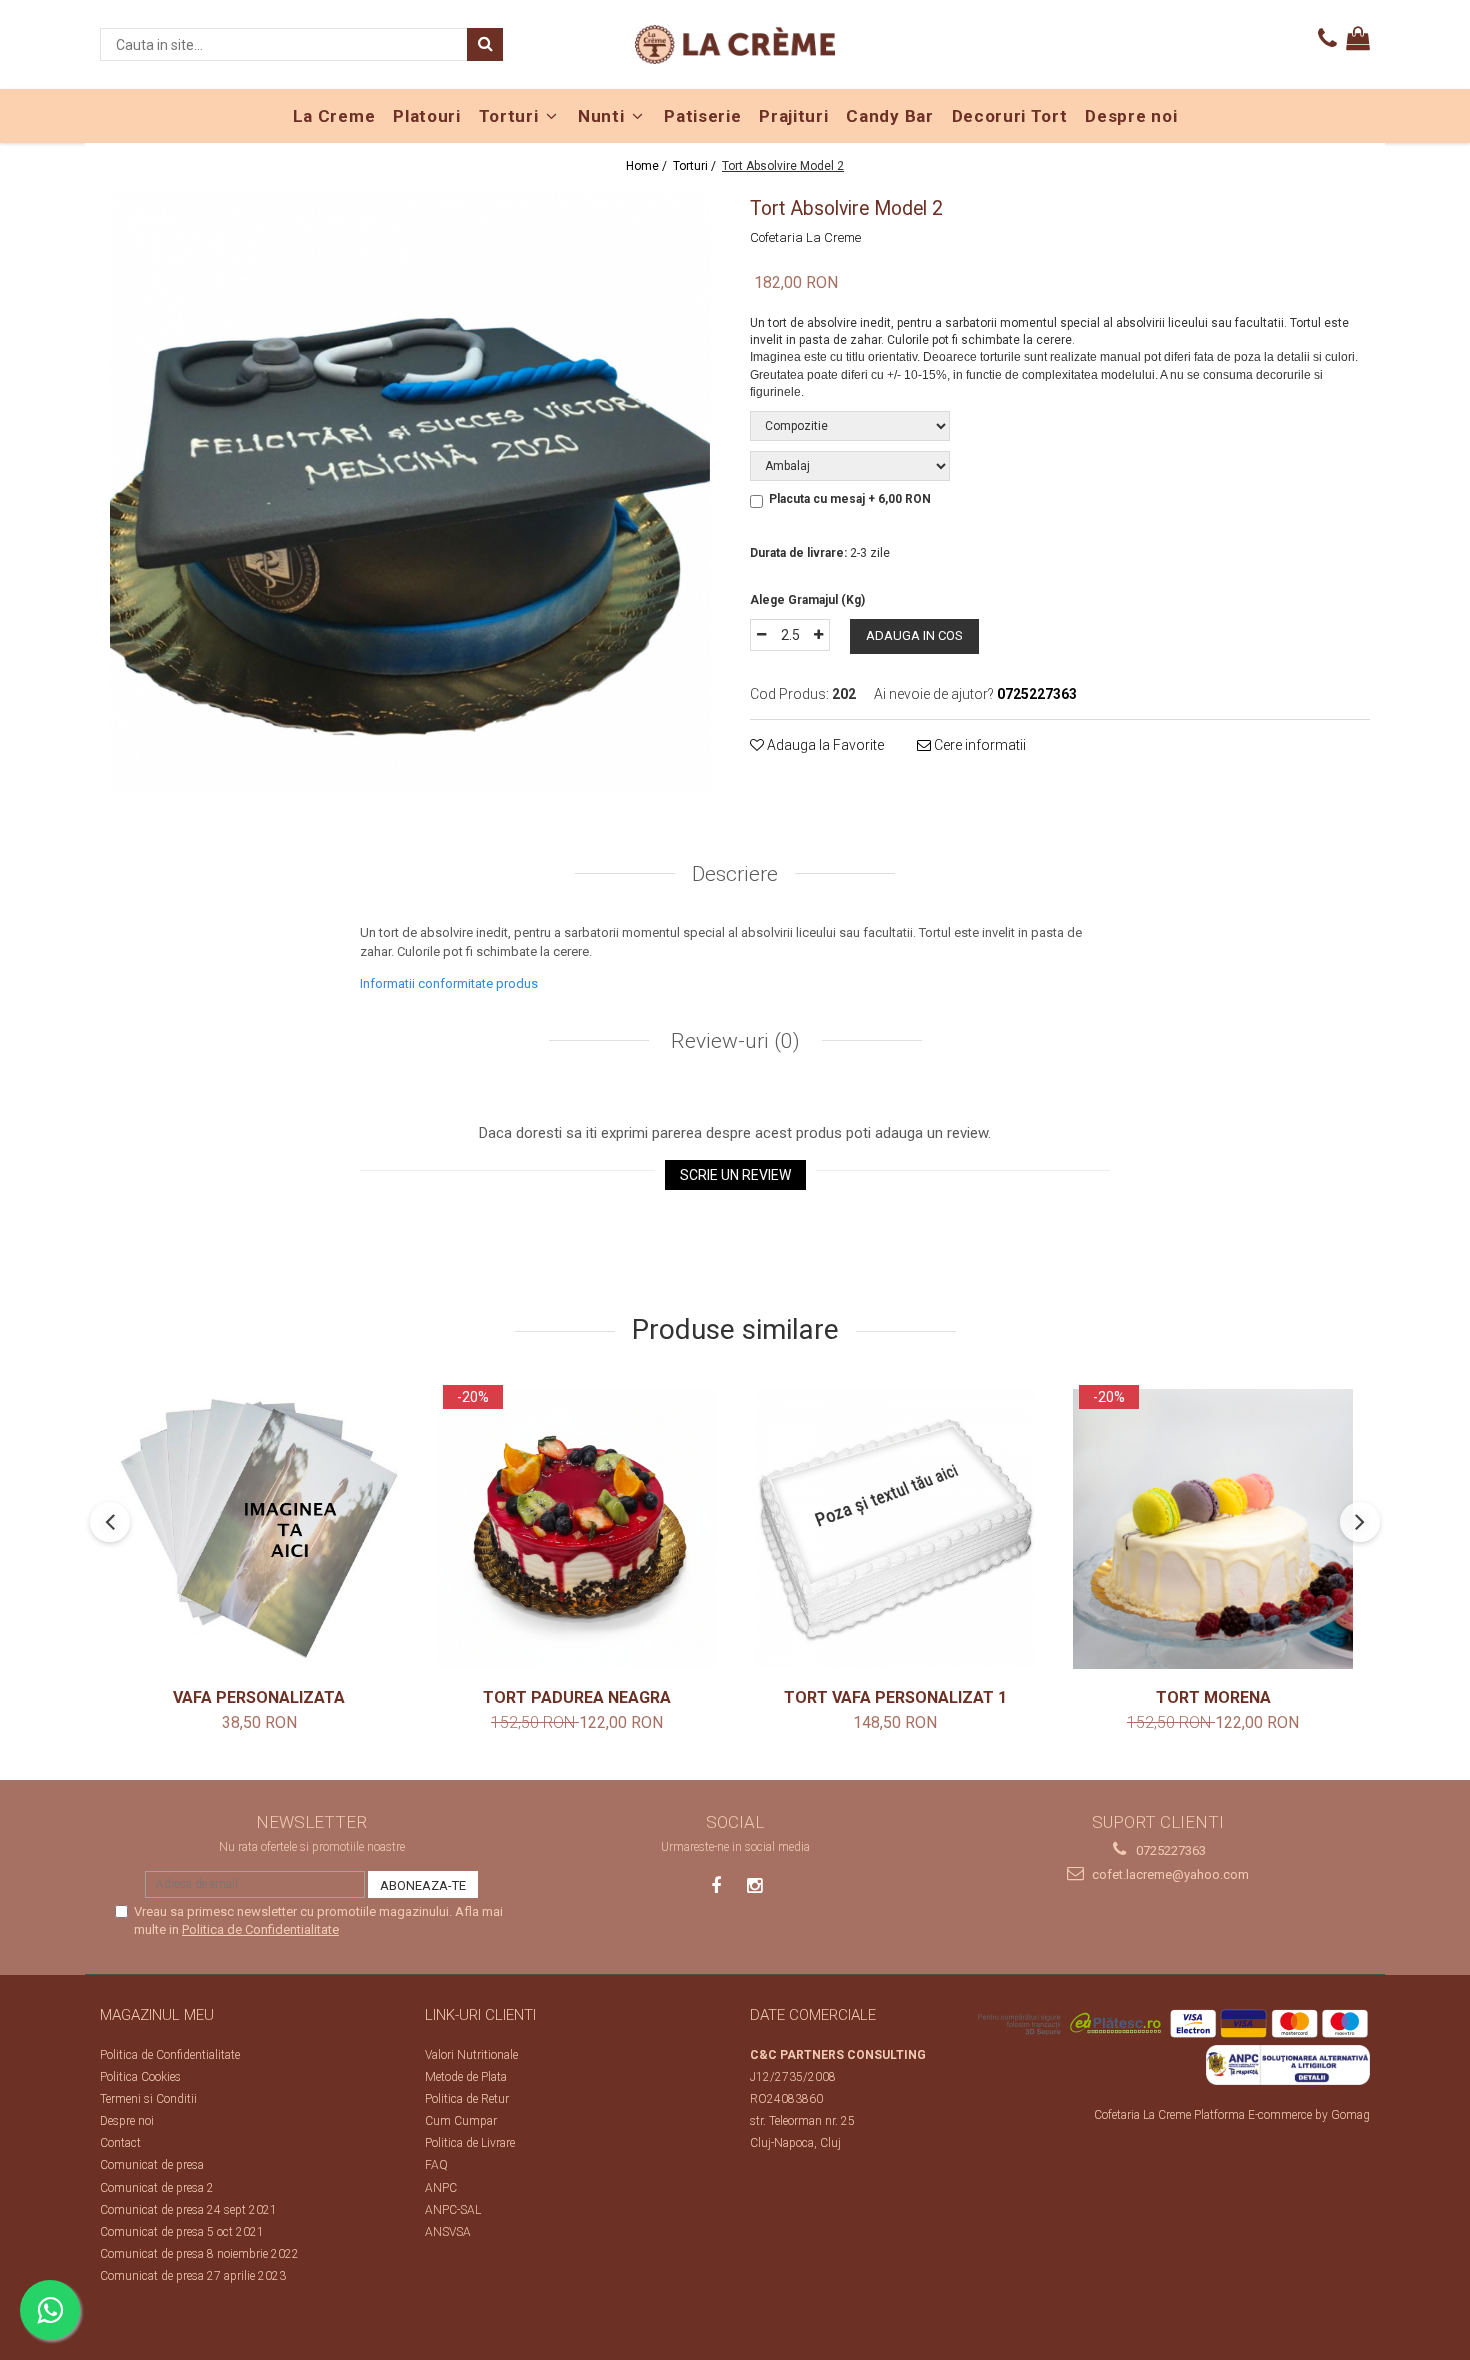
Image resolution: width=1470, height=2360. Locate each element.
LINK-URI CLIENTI (480, 2015)
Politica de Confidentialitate (260, 1929)
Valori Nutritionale (471, 2055)
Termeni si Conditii (148, 2099)
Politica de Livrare (470, 2143)
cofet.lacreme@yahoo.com (1169, 1874)
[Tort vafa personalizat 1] (895, 1529)
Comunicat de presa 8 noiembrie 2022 (199, 2254)
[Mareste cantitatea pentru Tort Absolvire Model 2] (819, 635)
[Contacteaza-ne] (1328, 39)
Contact (120, 2143)
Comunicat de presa (152, 2165)
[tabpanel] (410, 491)
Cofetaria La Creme (805, 237)
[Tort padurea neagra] (577, 1529)
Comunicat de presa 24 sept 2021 (188, 2210)
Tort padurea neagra (577, 1697)
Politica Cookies (140, 2077)
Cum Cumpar (461, 2121)
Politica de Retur (467, 2099)
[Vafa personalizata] (259, 1529)
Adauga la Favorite (824, 745)
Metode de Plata (466, 2077)
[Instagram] (754, 1885)
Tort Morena (1213, 1697)
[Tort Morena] (1213, 1529)
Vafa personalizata (259, 1697)
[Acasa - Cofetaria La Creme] (735, 44)
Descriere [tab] (735, 874)
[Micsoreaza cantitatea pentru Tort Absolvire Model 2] (761, 635)
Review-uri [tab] (733, 1041)
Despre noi (127, 2121)
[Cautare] (485, 44)
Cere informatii (978, 745)
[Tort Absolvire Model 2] (410, 491)
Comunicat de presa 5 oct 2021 (182, 2232)
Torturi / (696, 166)
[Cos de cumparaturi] (1358, 39)
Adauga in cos (914, 635)
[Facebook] (716, 1885)
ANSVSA (448, 2232)
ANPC (441, 2188)
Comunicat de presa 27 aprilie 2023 (193, 2276)
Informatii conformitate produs (449, 983)
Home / (648, 166)
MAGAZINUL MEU (157, 2015)
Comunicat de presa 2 (157, 2188)
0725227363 (1169, 1850)
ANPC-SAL (453, 2210)
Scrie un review (735, 1175)
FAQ (436, 2165)
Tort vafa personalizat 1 (895, 1697)
